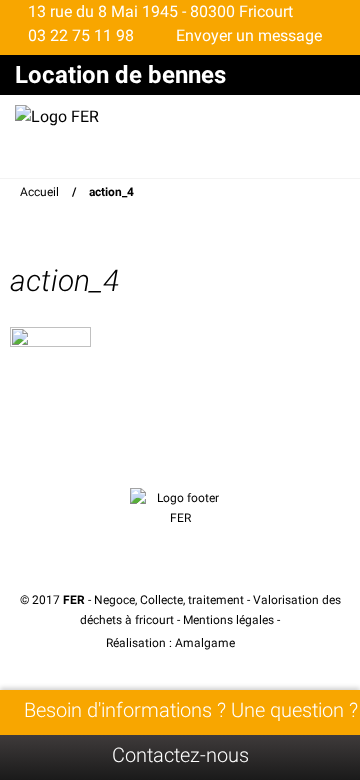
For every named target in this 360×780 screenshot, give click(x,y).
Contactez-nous (180, 755)
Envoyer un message (247, 35)
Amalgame (206, 643)
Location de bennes (120, 75)
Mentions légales (228, 620)
